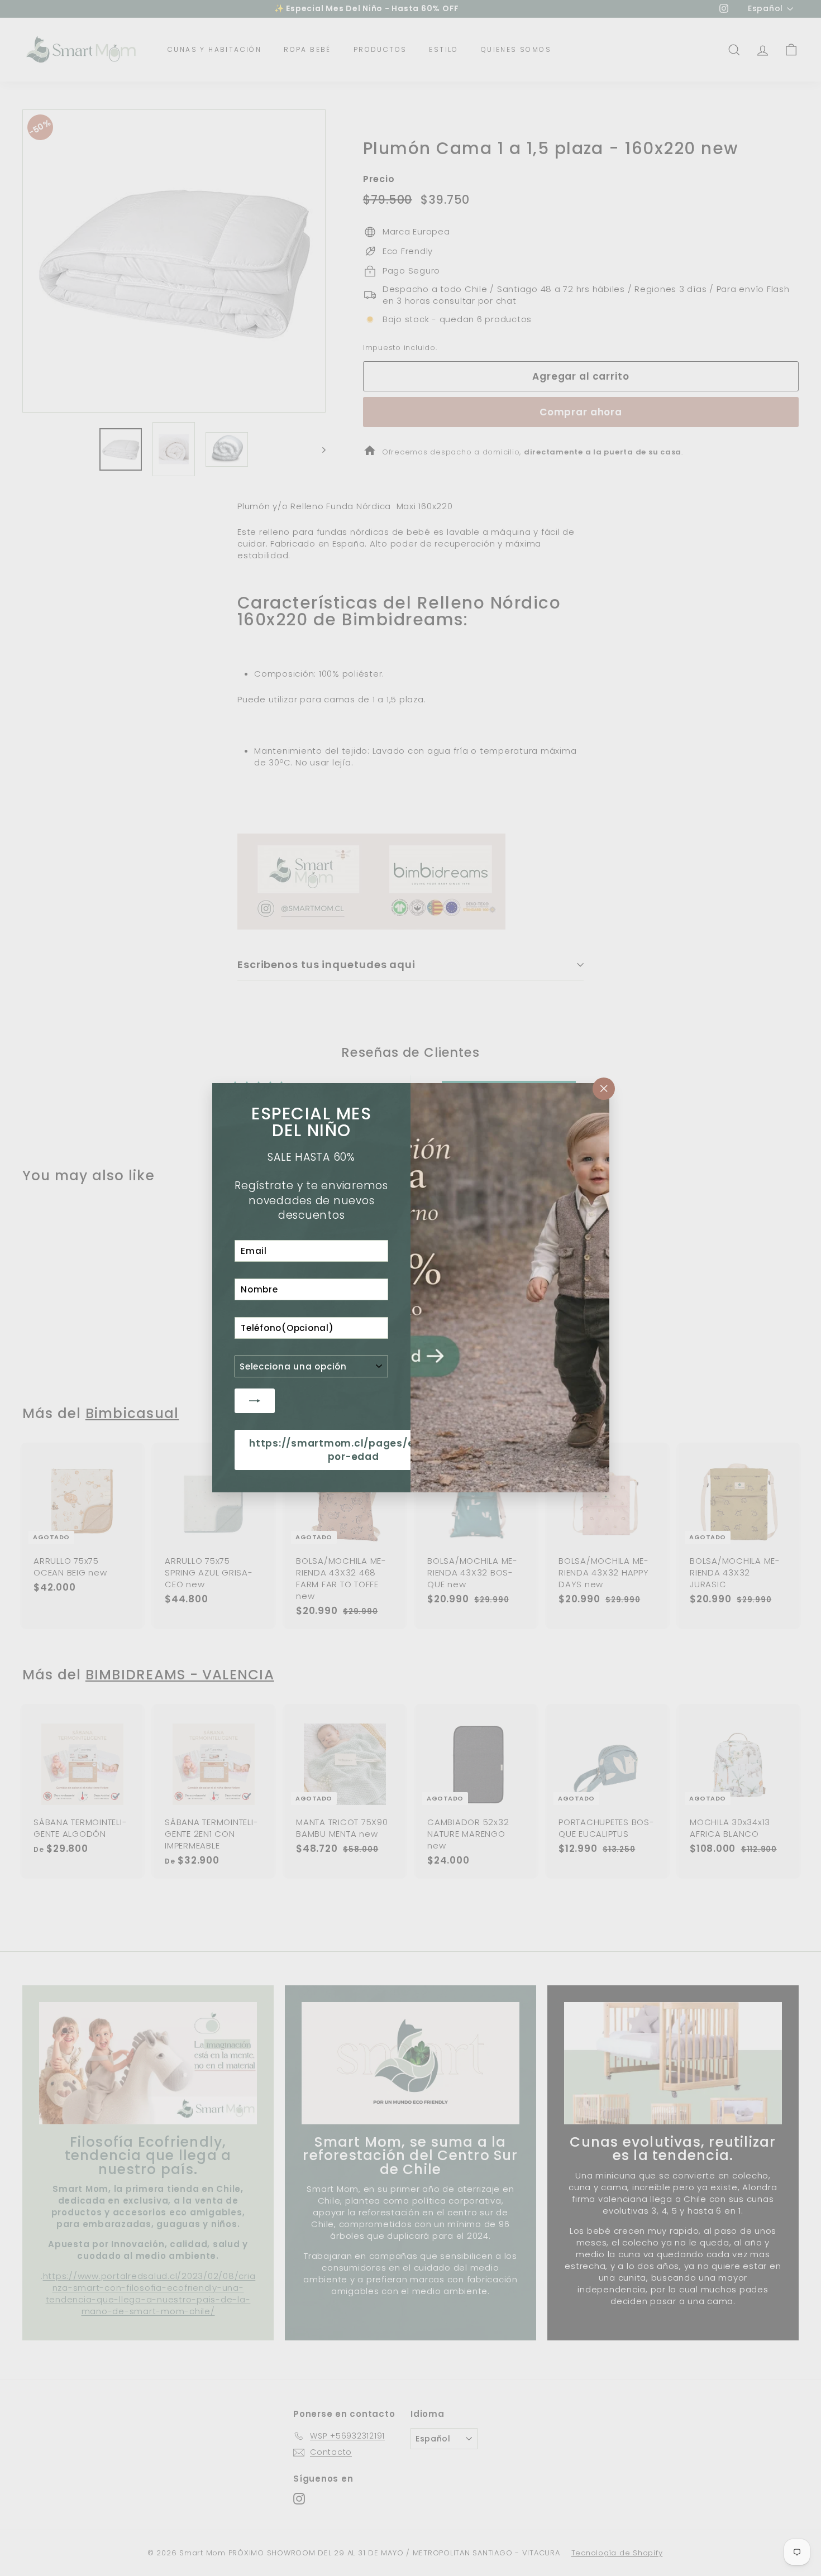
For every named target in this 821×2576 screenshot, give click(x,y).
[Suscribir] (255, 1401)
